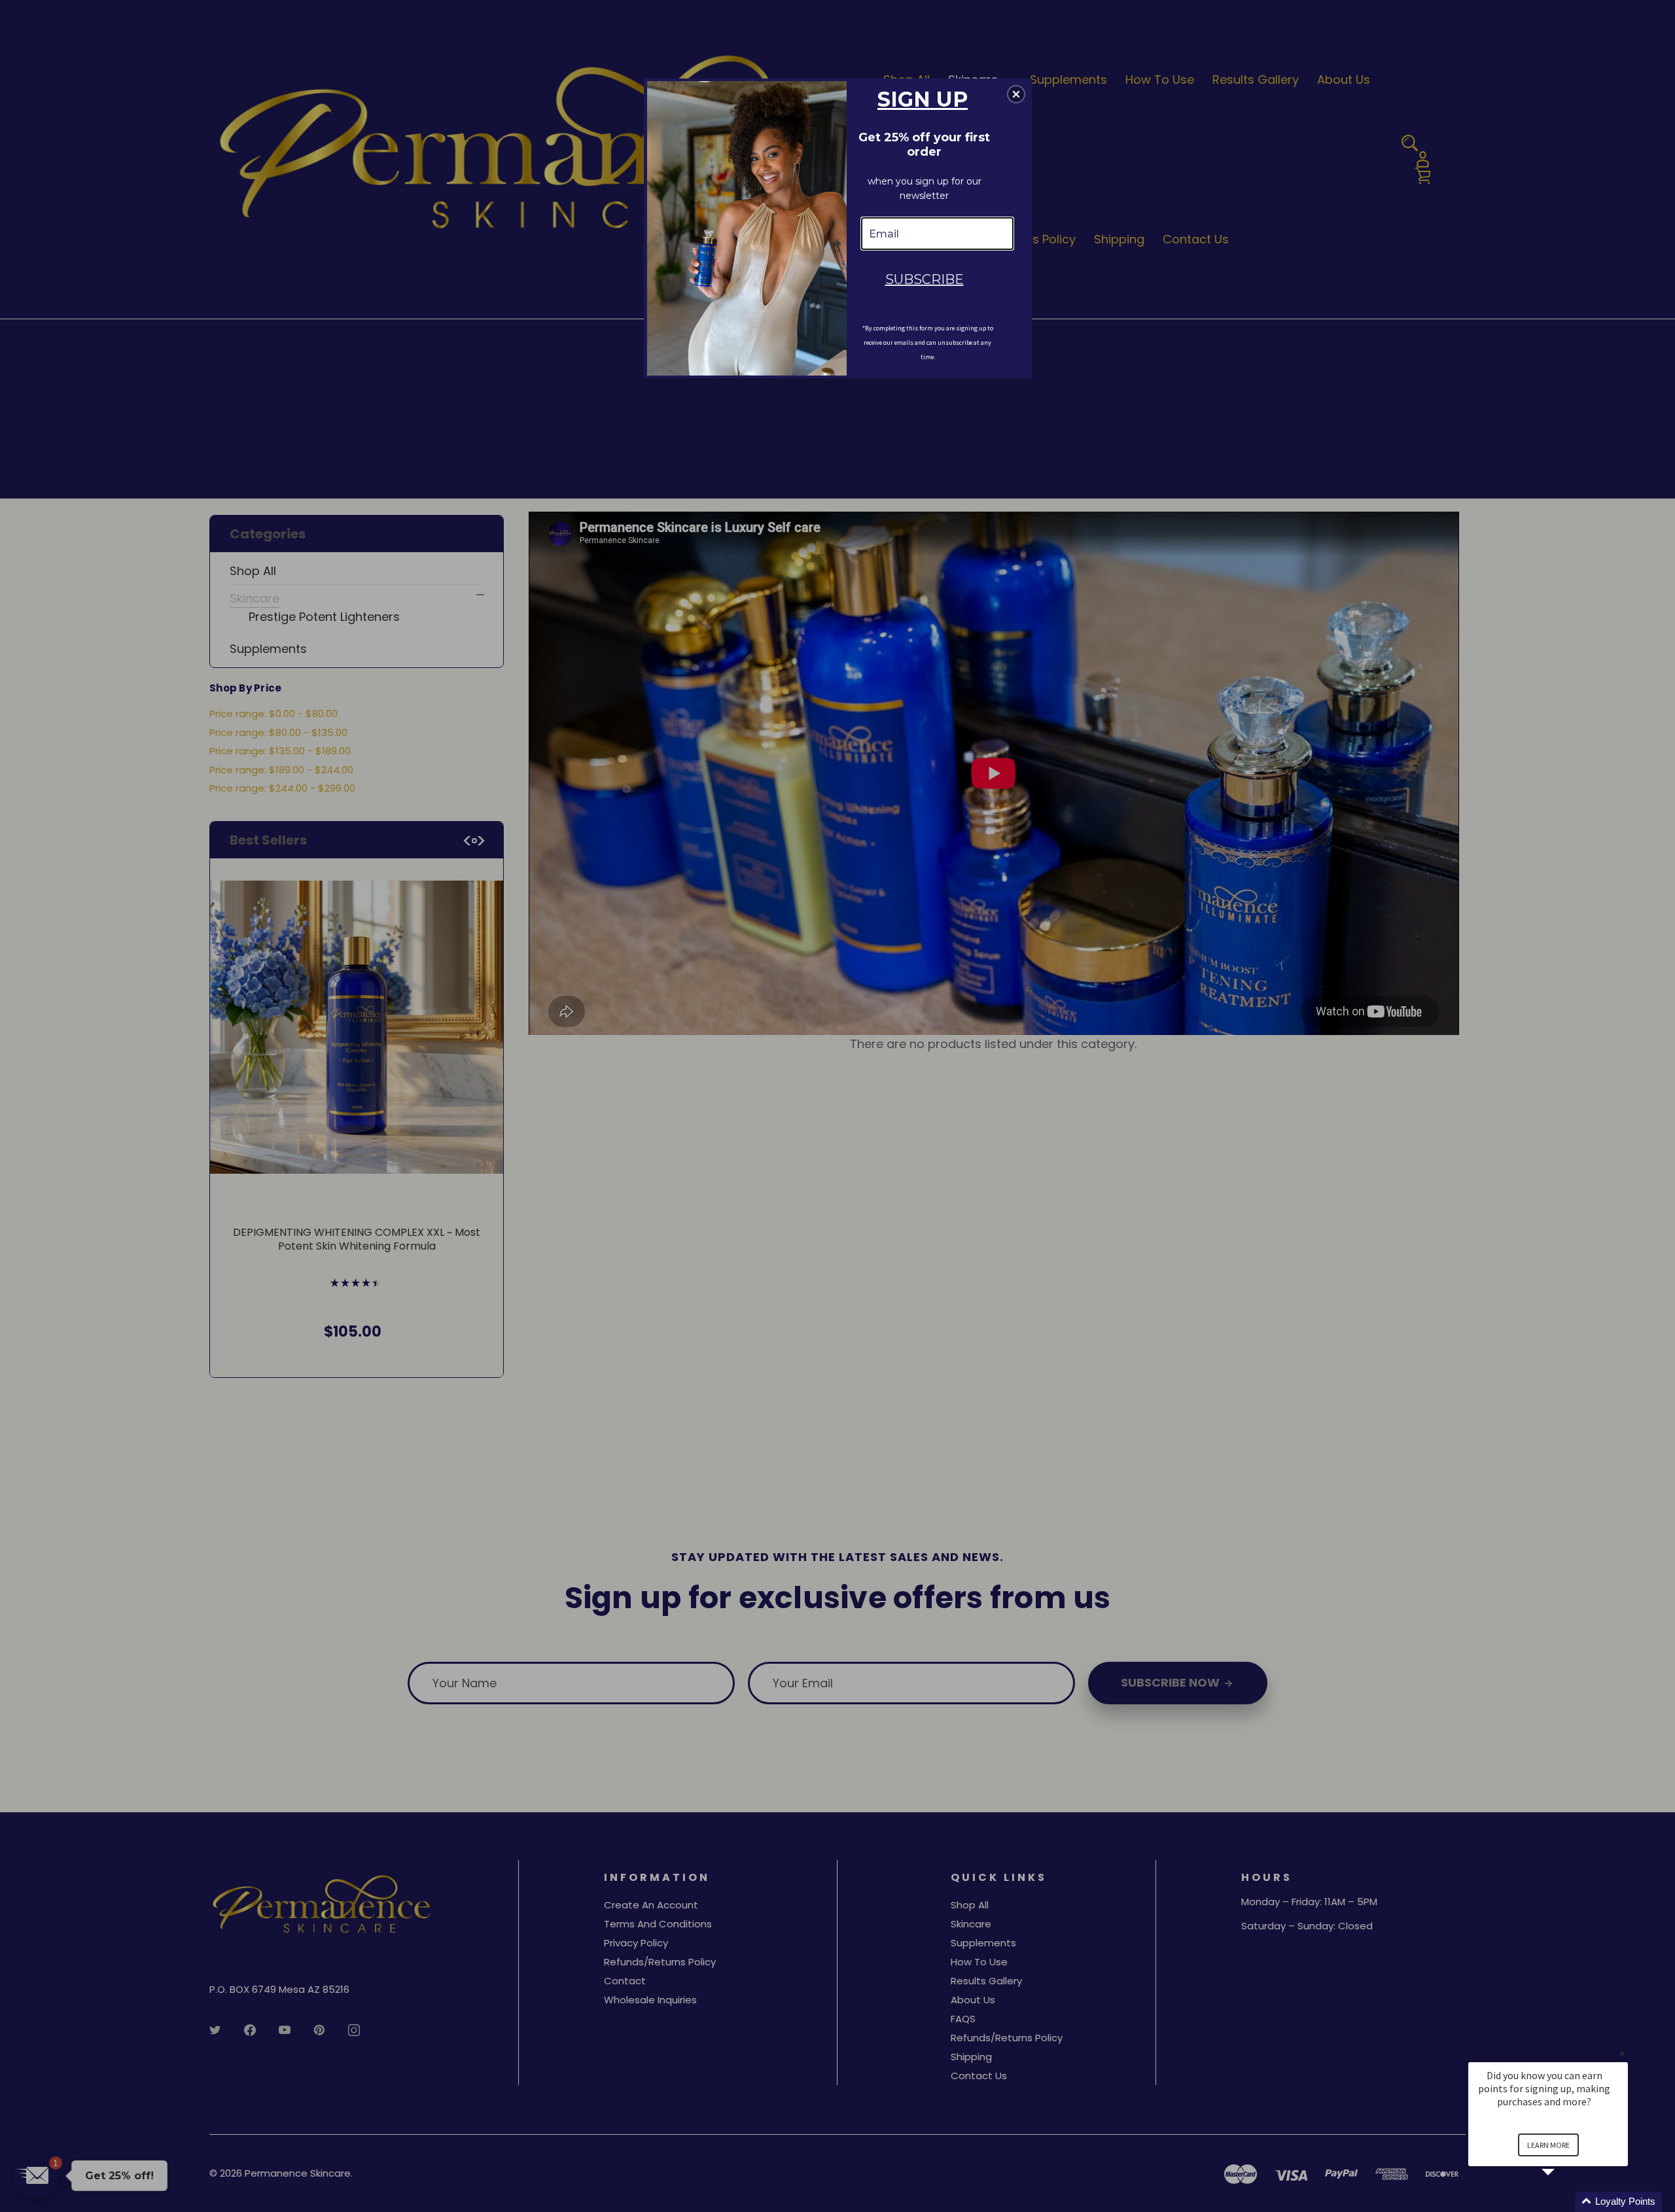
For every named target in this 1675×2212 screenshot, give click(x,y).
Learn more (1548, 2145)
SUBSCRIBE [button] (925, 279)
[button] (1564, 2202)
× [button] (1622, 2053)
